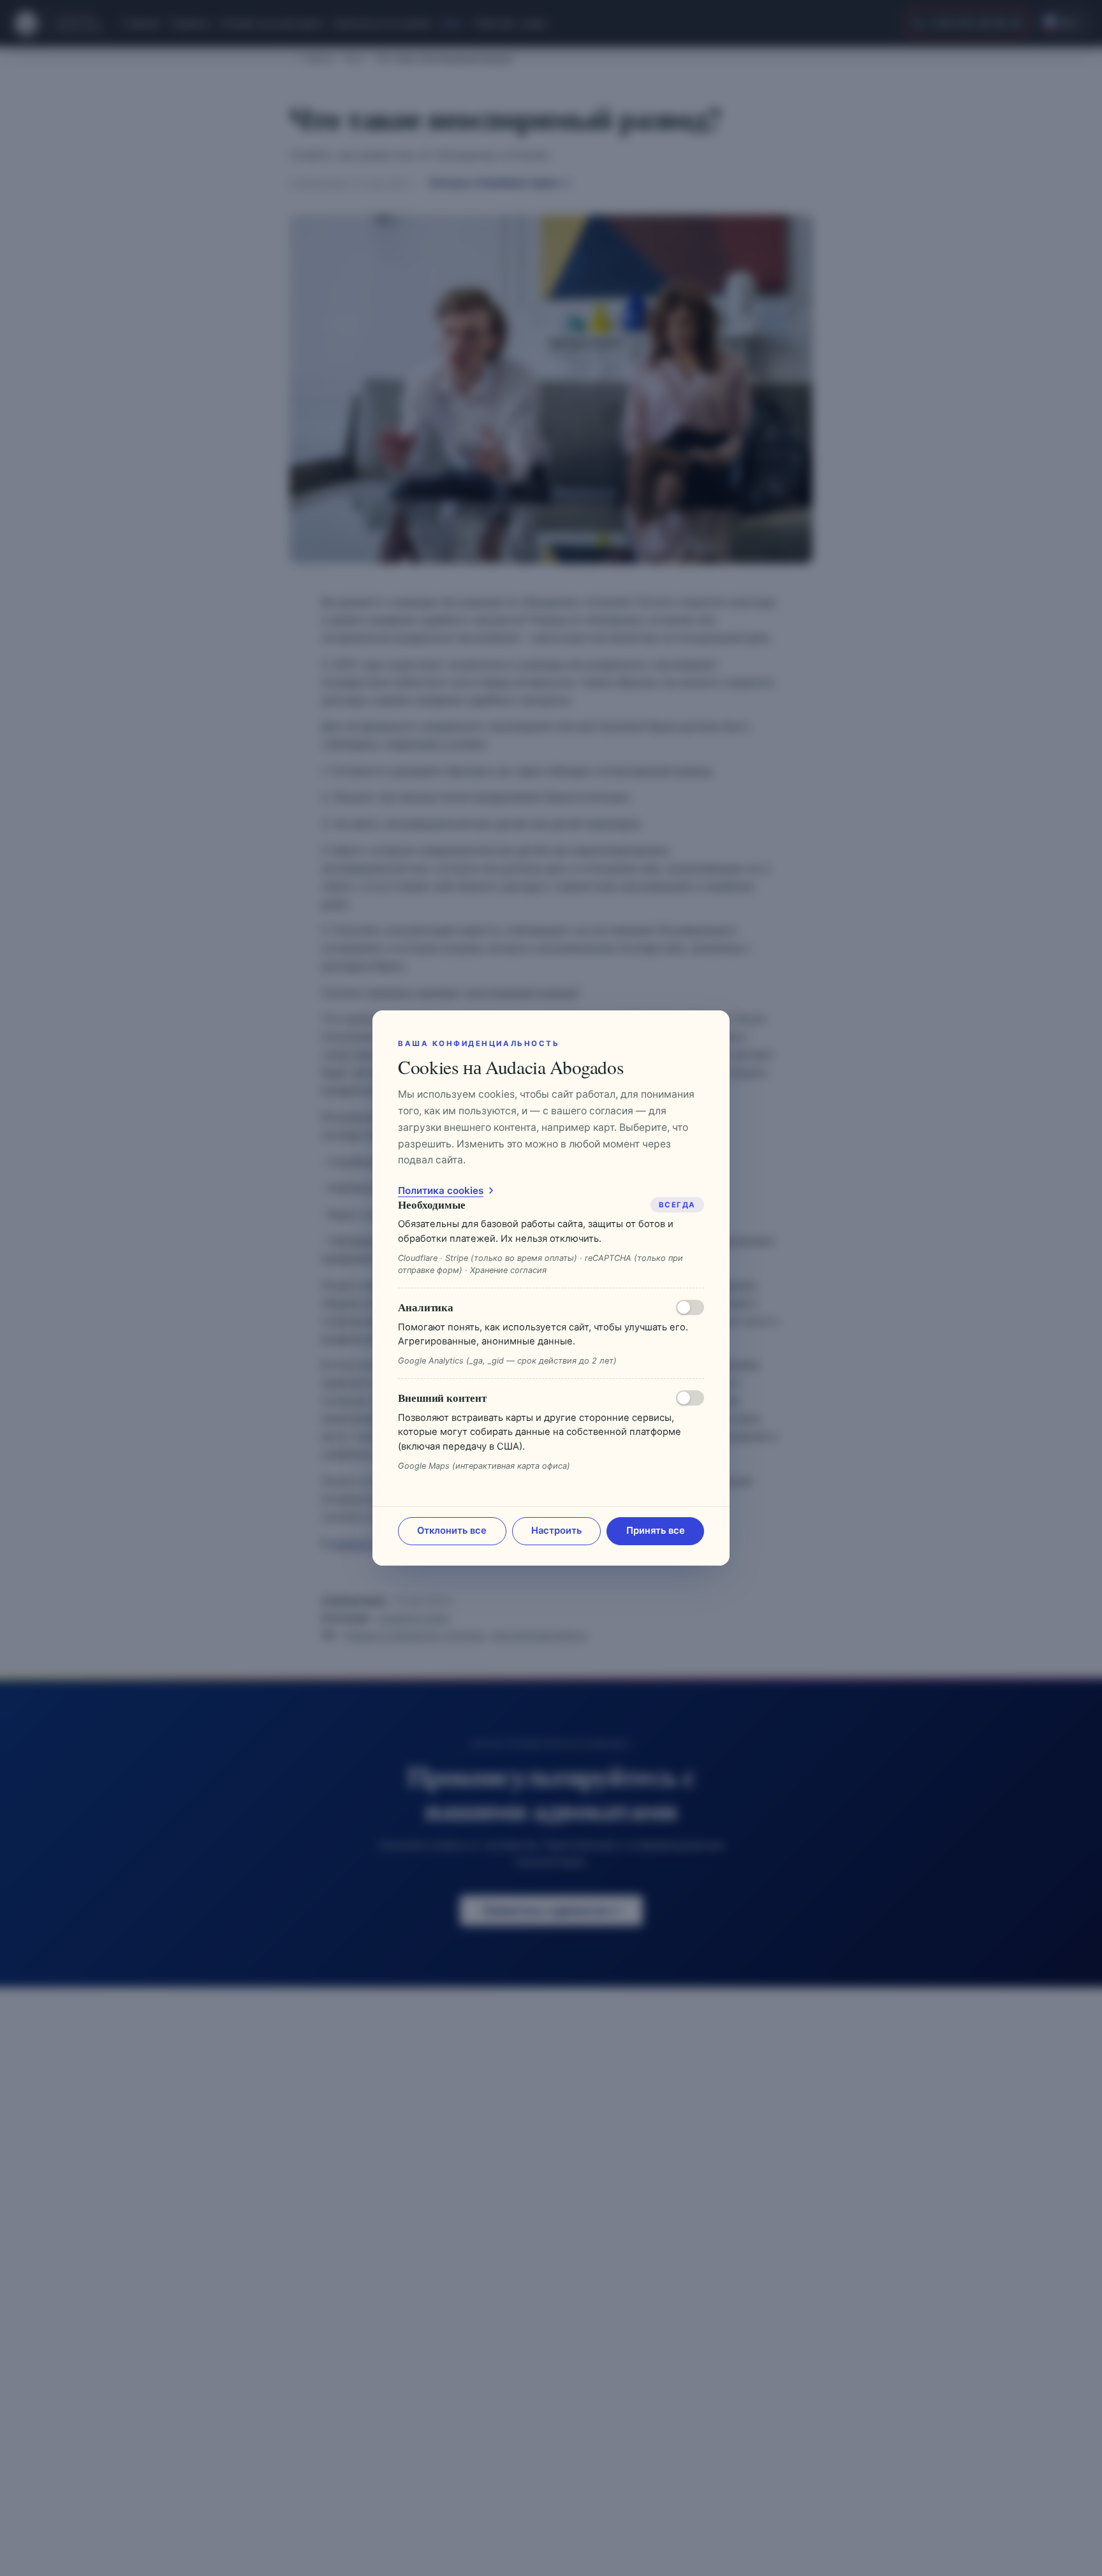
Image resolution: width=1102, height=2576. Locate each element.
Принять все (656, 1531)
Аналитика (426, 1307)
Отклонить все (452, 1531)
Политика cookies (441, 1190)
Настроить (556, 1531)
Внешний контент (442, 1398)
